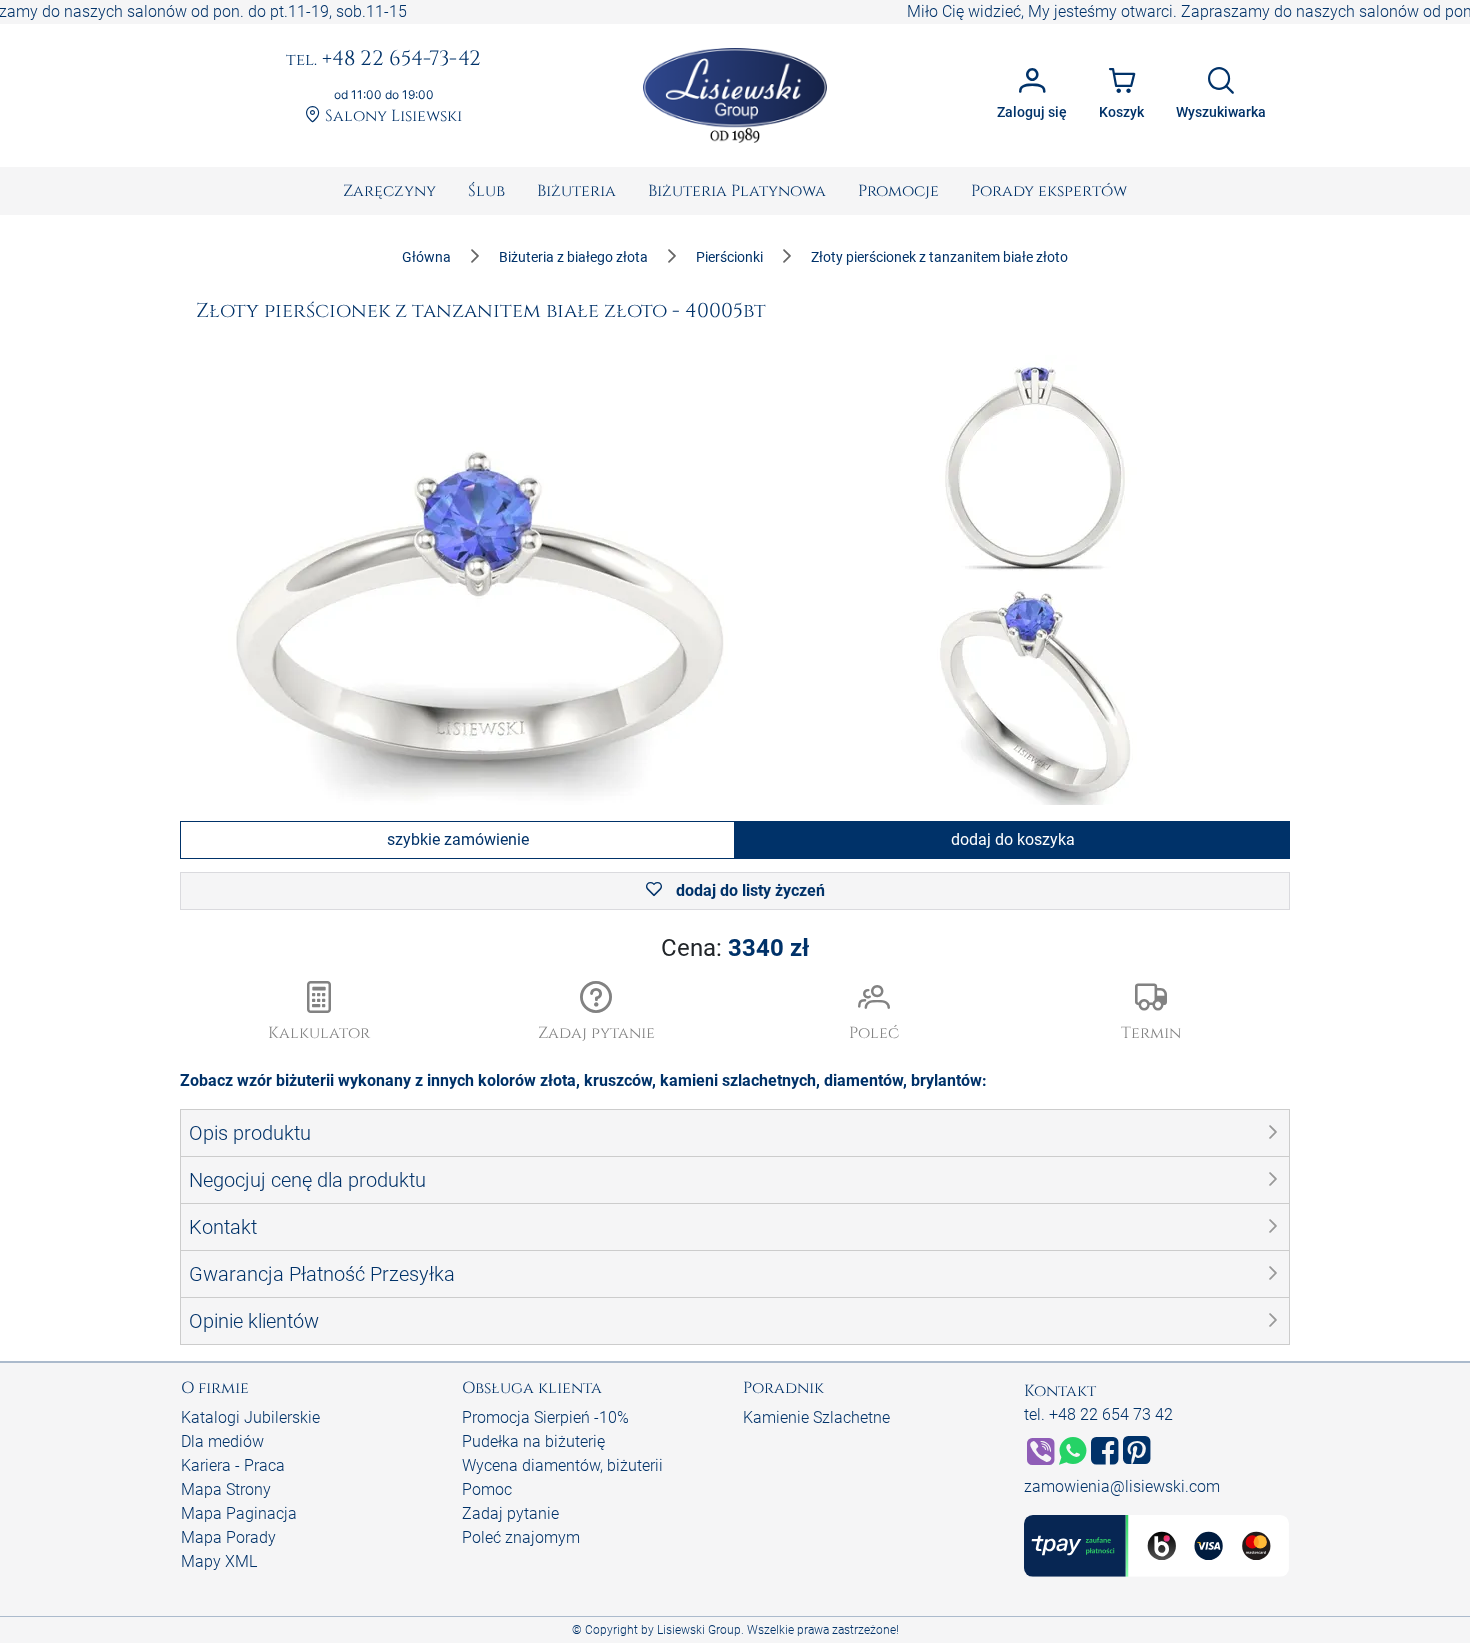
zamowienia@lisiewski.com (1122, 1486)
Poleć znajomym (521, 1537)
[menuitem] (389, 191)
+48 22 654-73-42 (383, 60)
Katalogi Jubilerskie (250, 1417)
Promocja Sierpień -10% (545, 1417)
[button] (597, 1013)
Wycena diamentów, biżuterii (562, 1465)
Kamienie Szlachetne (816, 1417)
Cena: (735, 948)
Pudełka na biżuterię (533, 1441)
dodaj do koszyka (1013, 839)
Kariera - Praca (233, 1465)
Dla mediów (222, 1441)
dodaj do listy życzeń (748, 890)
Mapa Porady (228, 1537)
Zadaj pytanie (510, 1513)
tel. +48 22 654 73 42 (1098, 1414)
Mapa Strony (226, 1489)
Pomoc (487, 1489)
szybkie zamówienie (458, 839)
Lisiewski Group (699, 1630)
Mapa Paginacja (239, 1513)
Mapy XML (219, 1561)
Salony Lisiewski (391, 116)
